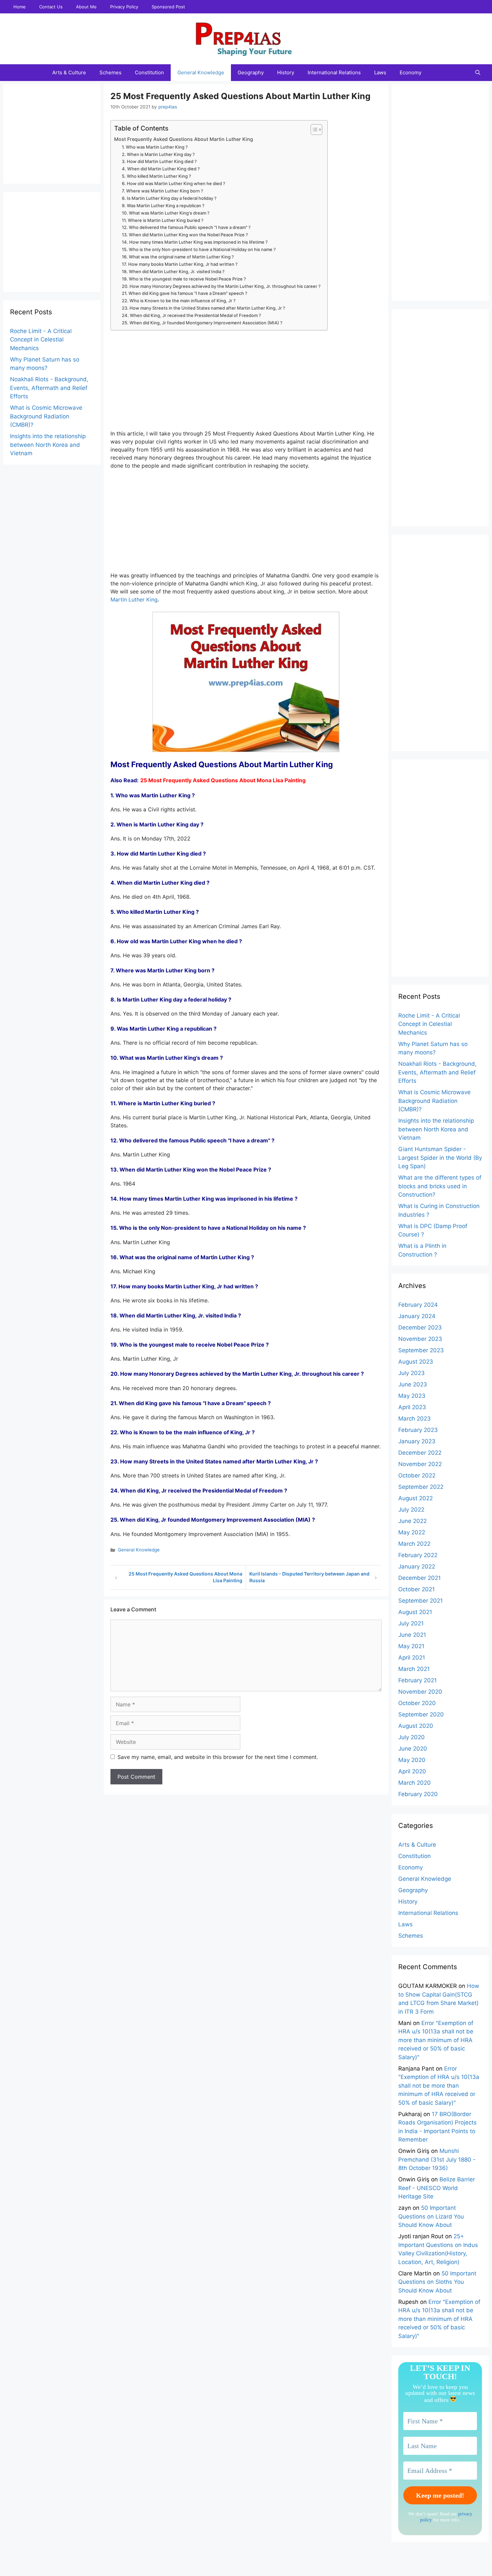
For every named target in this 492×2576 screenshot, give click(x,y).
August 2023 (416, 1362)
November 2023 (420, 1339)
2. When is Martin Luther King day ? (158, 154)
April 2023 (412, 1407)
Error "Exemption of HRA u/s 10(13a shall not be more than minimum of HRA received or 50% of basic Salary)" (436, 2040)
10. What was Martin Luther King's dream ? (166, 213)
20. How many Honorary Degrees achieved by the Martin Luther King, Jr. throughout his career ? (221, 286)
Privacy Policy (124, 7)
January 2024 (417, 1316)
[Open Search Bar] (478, 73)
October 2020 (417, 1703)
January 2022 (417, 1566)
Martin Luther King (134, 599)
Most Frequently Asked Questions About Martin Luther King (184, 139)
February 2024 (418, 1305)
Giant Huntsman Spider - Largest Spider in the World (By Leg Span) (440, 1158)
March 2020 (415, 1783)
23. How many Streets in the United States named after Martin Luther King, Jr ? (203, 308)
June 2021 (412, 1635)
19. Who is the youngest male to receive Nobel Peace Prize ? (184, 279)
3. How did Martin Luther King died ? (159, 161)
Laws (380, 72)
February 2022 (418, 1555)
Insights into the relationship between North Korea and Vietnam (48, 445)
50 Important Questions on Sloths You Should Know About (437, 2282)
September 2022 (421, 1487)
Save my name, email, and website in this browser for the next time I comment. (218, 1757)
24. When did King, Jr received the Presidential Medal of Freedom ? (191, 315)
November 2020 (420, 1692)
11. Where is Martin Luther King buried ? (163, 220)
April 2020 (412, 1771)
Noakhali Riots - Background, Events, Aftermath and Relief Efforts (49, 388)
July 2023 (412, 1373)
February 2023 (418, 1430)
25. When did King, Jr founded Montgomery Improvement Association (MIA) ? (202, 323)
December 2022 (420, 1453)
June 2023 (413, 1384)
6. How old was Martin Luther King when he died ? (174, 183)
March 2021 (414, 1669)
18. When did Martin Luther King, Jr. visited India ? (173, 271)
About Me (86, 7)
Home (20, 7)
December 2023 (420, 1327)
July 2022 (411, 1510)
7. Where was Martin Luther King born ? (162, 191)
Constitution (149, 72)
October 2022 (417, 1475)
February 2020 (418, 1794)
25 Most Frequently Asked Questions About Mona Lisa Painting (223, 780)
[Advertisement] (246, 383)
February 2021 (418, 1680)
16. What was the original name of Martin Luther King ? (178, 257)
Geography (251, 72)
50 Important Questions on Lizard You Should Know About (431, 2216)
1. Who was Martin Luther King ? (155, 147)
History (286, 72)
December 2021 (420, 1578)
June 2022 (413, 1521)
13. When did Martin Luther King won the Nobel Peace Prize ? (185, 235)
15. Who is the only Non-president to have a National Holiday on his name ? (199, 249)
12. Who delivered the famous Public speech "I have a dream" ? (186, 227)
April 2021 (412, 1658)
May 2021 (411, 1646)
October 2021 (417, 1589)
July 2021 (411, 1623)
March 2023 (415, 1419)
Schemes (110, 72)
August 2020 (416, 1726)
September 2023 (421, 1350)
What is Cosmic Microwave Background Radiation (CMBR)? (46, 416)
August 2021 (415, 1612)
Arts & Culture (69, 72)
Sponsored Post (168, 7)
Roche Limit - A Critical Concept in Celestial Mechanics (41, 340)
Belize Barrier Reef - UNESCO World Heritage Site (437, 2188)
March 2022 (414, 1544)
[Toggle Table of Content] (313, 130)
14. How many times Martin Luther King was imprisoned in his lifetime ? (195, 242)
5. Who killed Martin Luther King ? (156, 176)
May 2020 (412, 1760)
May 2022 (412, 1532)
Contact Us (51, 7)
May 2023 (412, 1396)
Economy (411, 72)
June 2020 (413, 1749)
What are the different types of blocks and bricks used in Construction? (440, 1186)
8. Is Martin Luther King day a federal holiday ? (169, 198)
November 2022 (420, 1464)
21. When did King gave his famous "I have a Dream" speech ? (185, 293)
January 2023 (417, 1441)
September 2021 (421, 1601)
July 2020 (412, 1737)
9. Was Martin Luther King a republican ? (163, 206)
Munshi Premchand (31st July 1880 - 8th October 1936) (437, 2159)
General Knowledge (201, 72)
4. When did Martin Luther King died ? (161, 169)
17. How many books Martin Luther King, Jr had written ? (180, 264)
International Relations (334, 72)
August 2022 (416, 1498)
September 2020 (421, 1714)
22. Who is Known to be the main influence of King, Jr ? (179, 301)
